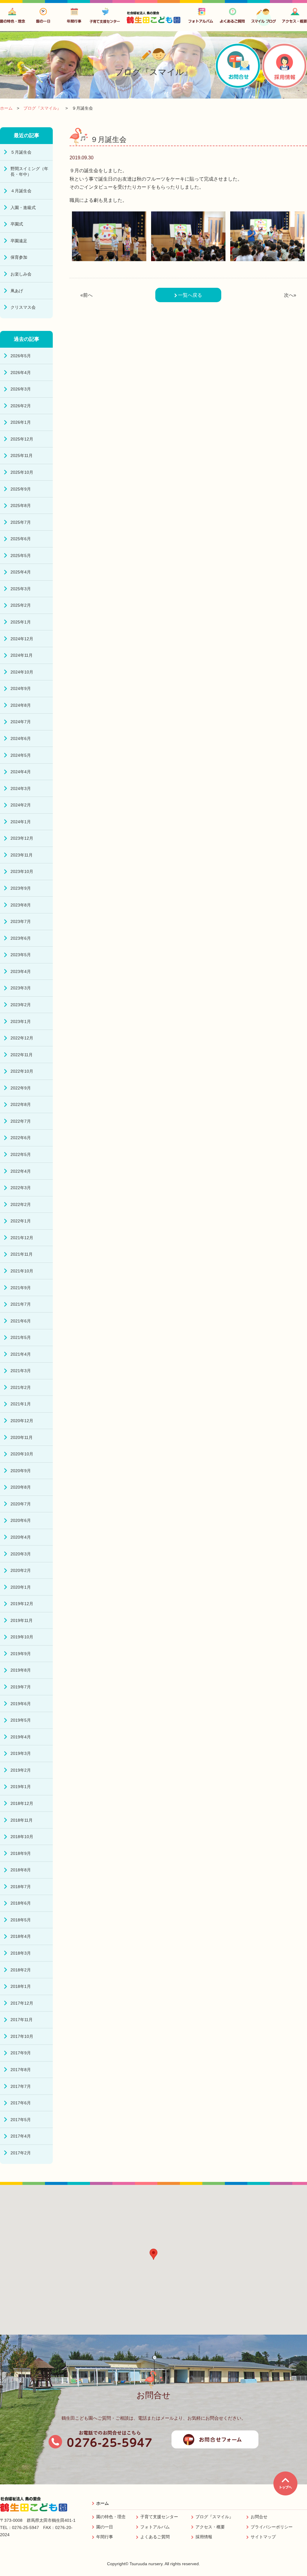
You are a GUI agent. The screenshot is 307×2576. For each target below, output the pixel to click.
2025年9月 (21, 489)
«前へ (86, 295)
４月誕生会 (21, 191)
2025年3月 (21, 589)
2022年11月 (22, 1055)
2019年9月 (21, 1654)
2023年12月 (22, 838)
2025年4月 (21, 572)
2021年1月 (21, 1404)
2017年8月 (21, 2070)
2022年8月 (21, 1104)
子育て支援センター (159, 2517)
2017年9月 (21, 2053)
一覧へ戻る (189, 295)
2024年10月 (22, 672)
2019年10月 (22, 1637)
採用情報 (204, 2537)
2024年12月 (22, 639)
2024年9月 (21, 688)
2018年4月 (21, 1936)
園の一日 (105, 2527)
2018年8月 (21, 1870)
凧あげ (17, 291)
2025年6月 (21, 539)
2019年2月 (21, 1770)
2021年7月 (21, 1304)
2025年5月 (21, 556)
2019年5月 (21, 1720)
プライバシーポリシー (272, 2527)
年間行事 (105, 2537)
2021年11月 (22, 1254)
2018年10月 (22, 1837)
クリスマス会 (23, 307)
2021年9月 (21, 1288)
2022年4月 (21, 1171)
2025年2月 (21, 605)
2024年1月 (21, 822)
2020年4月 (21, 1537)
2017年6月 (21, 2103)
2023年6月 (21, 938)
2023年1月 (21, 1021)
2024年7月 (21, 722)
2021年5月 (21, 1337)
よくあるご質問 (155, 2537)
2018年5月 (21, 1920)
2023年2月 (21, 1005)
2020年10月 (22, 1454)
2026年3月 (21, 389)
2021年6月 (21, 1321)
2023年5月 (21, 955)
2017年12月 (22, 2003)
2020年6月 (21, 1520)
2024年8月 (21, 705)
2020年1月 (21, 1587)
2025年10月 (22, 472)
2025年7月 (21, 522)
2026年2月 (21, 406)
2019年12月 (22, 1604)
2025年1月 (21, 622)
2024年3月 (21, 788)
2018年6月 (21, 1903)
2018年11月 (22, 1820)
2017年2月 (21, 2153)
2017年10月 (22, 2036)
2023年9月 (21, 888)
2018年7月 (21, 1887)
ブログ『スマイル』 (214, 2517)
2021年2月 (21, 1387)
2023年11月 (22, 855)
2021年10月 (22, 1271)
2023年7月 (21, 921)
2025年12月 (22, 439)
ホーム (103, 2503)
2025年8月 (21, 505)
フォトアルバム (155, 2527)
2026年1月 (21, 422)
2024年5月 (21, 755)
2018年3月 (21, 1953)
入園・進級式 (23, 208)
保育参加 (19, 257)
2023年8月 (21, 905)
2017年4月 (21, 2136)
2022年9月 (21, 1088)
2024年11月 (22, 655)
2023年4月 (21, 971)
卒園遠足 (19, 241)
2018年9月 (21, 1853)
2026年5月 (21, 356)
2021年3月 (21, 1371)
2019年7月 (21, 1687)
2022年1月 (21, 1221)
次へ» (290, 295)
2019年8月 (21, 1670)
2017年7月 (21, 2086)
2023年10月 (22, 871)
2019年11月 (22, 1620)
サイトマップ (263, 2537)
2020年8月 (21, 1487)
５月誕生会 (21, 152)
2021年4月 (21, 1354)
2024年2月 (21, 805)
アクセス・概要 (210, 2527)
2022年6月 (21, 1138)
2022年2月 (21, 1204)
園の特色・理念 (111, 2517)
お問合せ (259, 2517)
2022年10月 (22, 1071)
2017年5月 (21, 2120)
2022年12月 (22, 1038)
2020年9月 (21, 1471)
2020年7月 (21, 1504)
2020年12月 (22, 1421)
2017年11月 (22, 2020)
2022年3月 (21, 1188)
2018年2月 (21, 1970)
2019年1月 (21, 1787)
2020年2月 (21, 1570)
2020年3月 (21, 1554)
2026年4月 (21, 373)
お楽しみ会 (21, 274)
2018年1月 (21, 1986)
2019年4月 (21, 1737)
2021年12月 (22, 1238)
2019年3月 (21, 1753)
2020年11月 (22, 1437)
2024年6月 (21, 738)
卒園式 (17, 224)
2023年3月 (21, 988)
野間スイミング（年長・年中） (29, 171)
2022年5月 (21, 1154)
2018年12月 (22, 1803)
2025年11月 (22, 455)
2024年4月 (21, 772)
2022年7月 (21, 1121)
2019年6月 (21, 1704)
